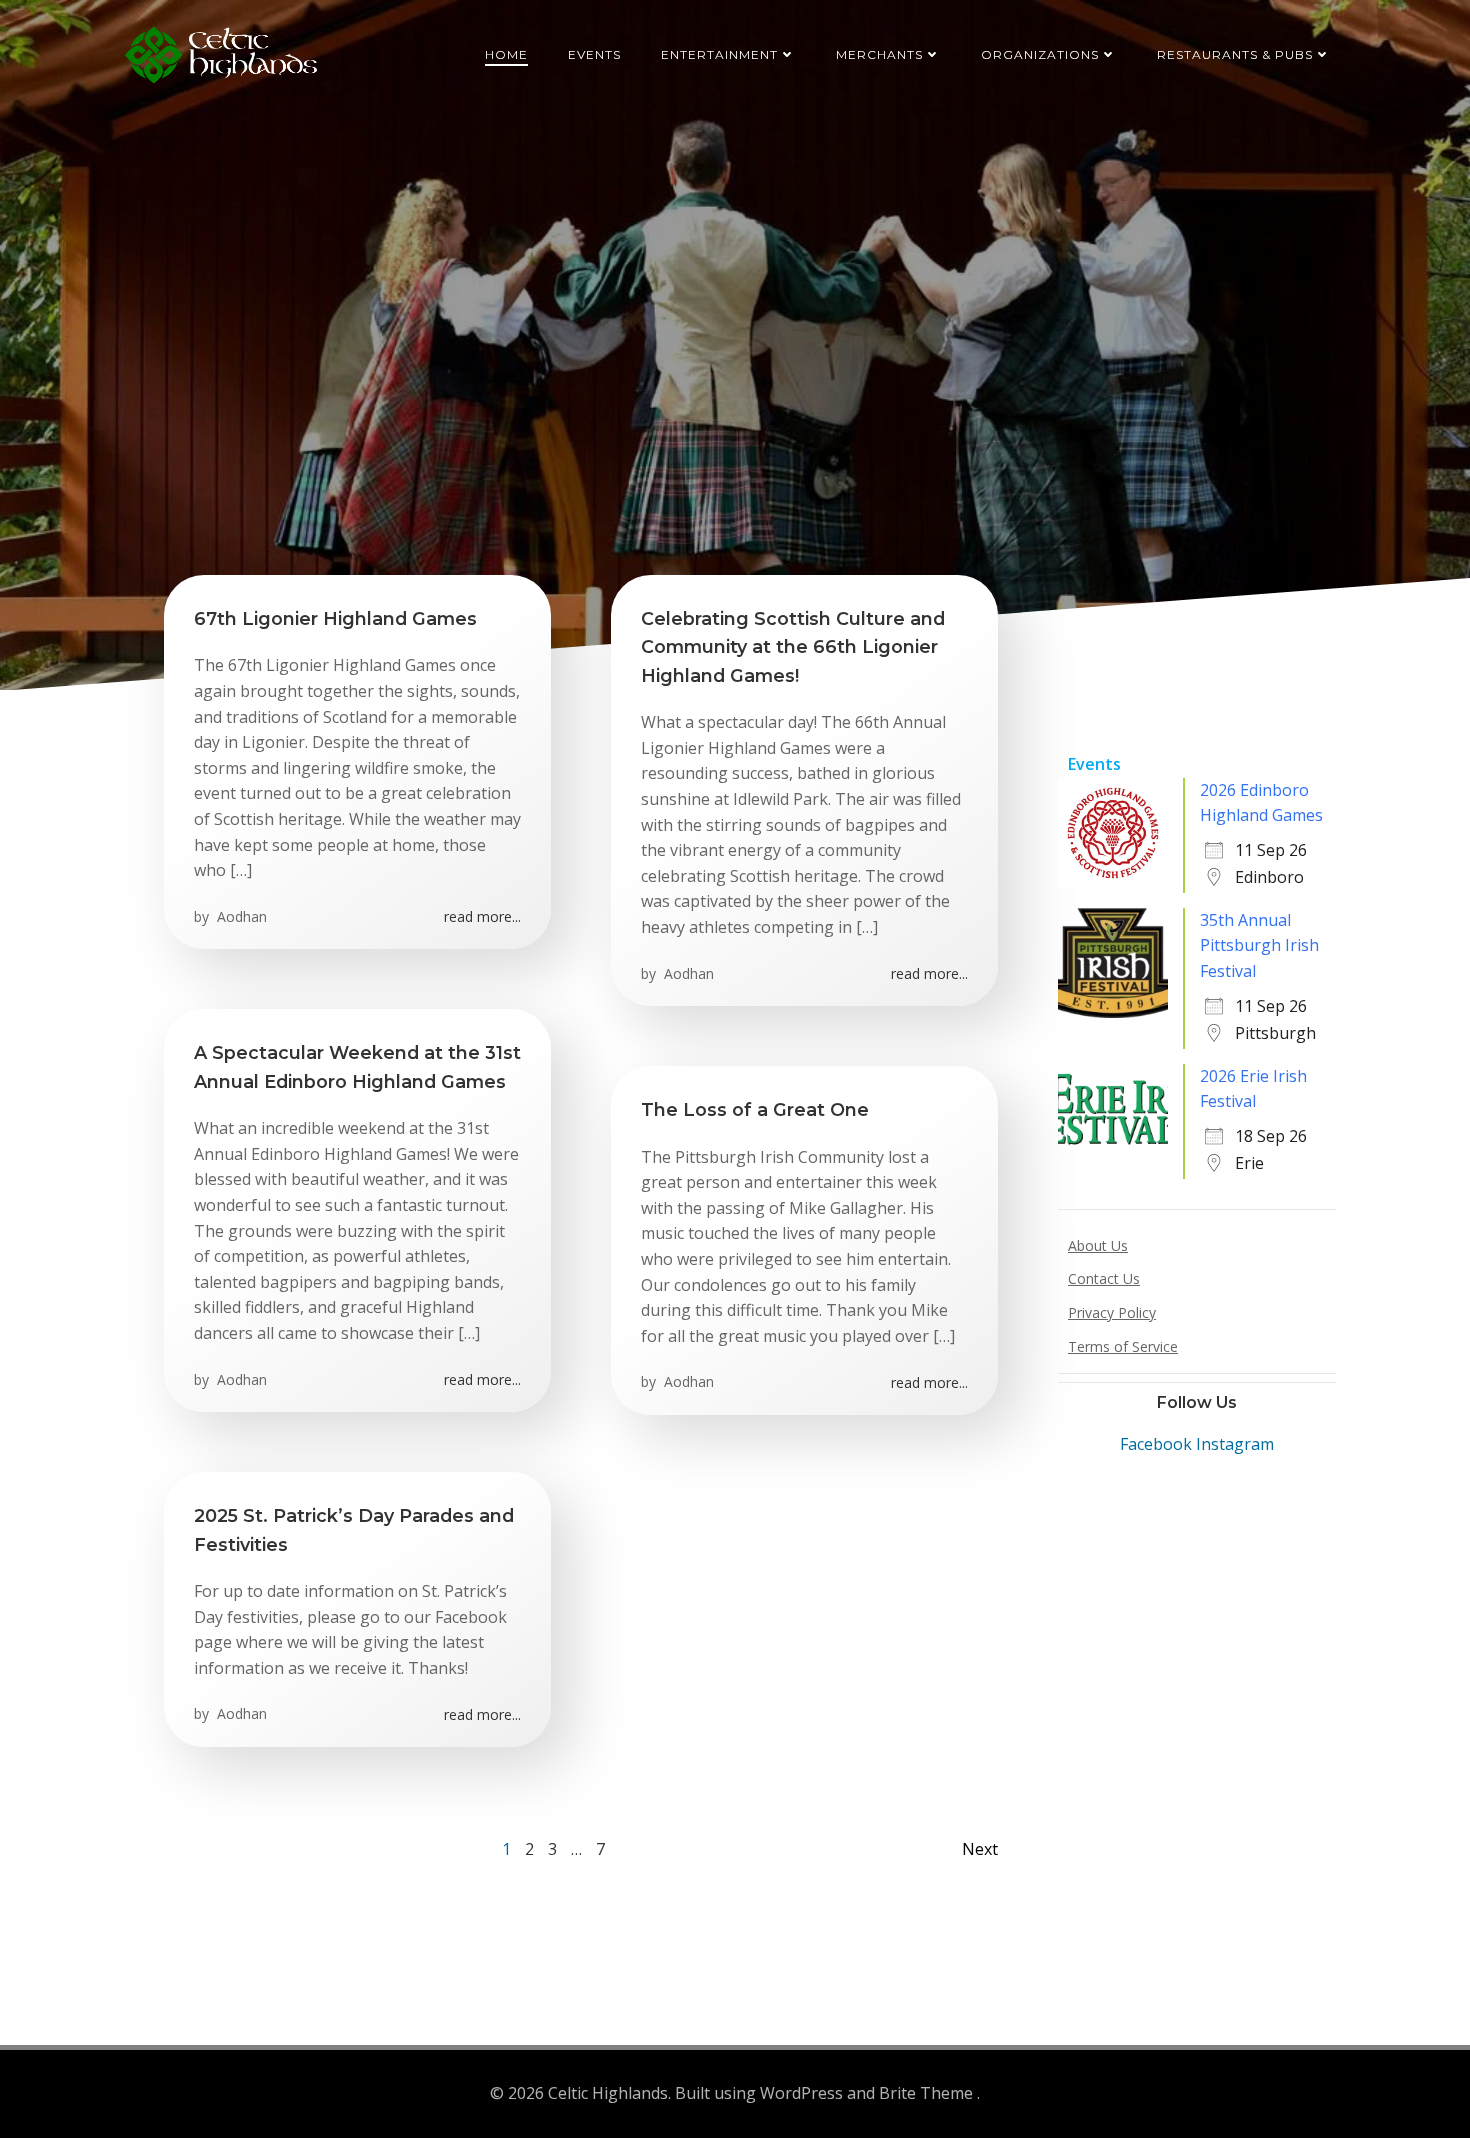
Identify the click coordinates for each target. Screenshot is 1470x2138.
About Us (1098, 1245)
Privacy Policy (1112, 1312)
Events (594, 54)
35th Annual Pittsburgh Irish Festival (1259, 945)
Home (506, 54)
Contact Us (1104, 1278)
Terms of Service (1123, 1346)
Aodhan (240, 916)
